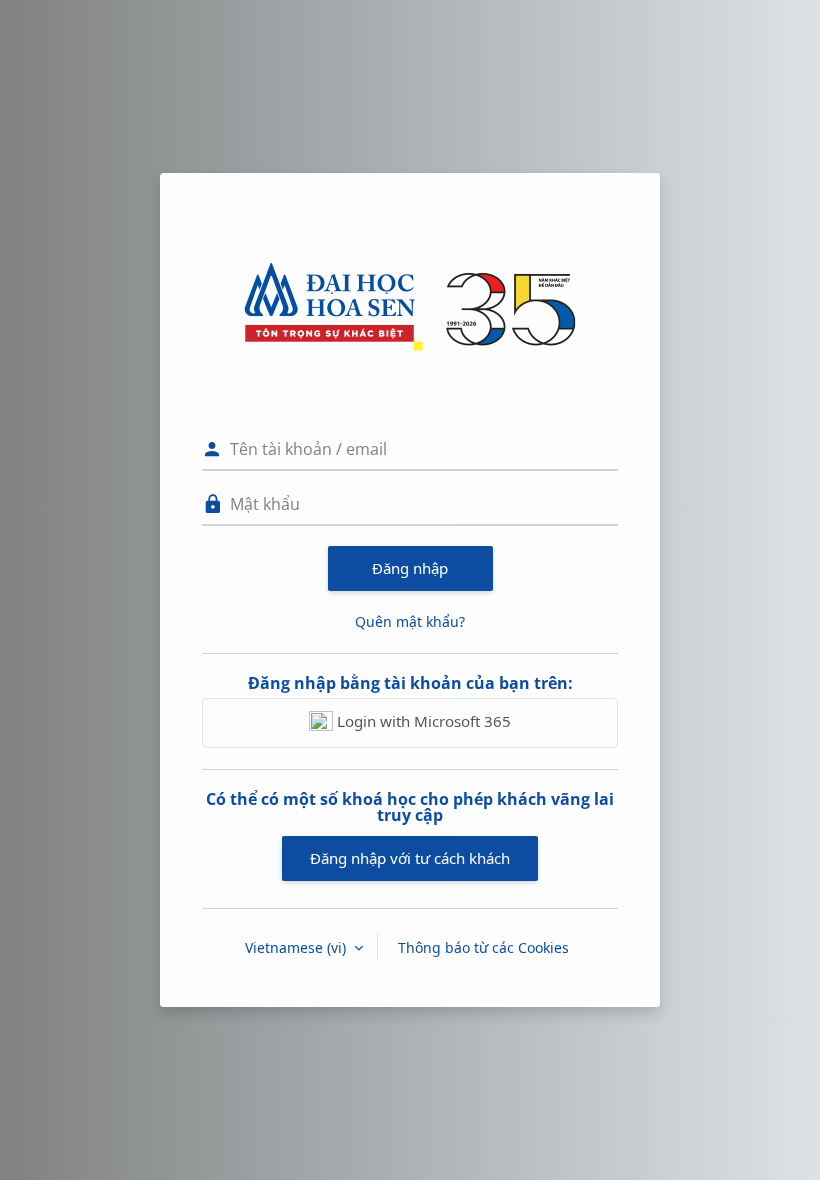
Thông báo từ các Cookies (483, 947)
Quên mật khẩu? (410, 621)
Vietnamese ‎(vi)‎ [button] (297, 947)
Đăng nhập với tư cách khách (410, 858)
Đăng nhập (410, 568)
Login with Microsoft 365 (422, 721)
